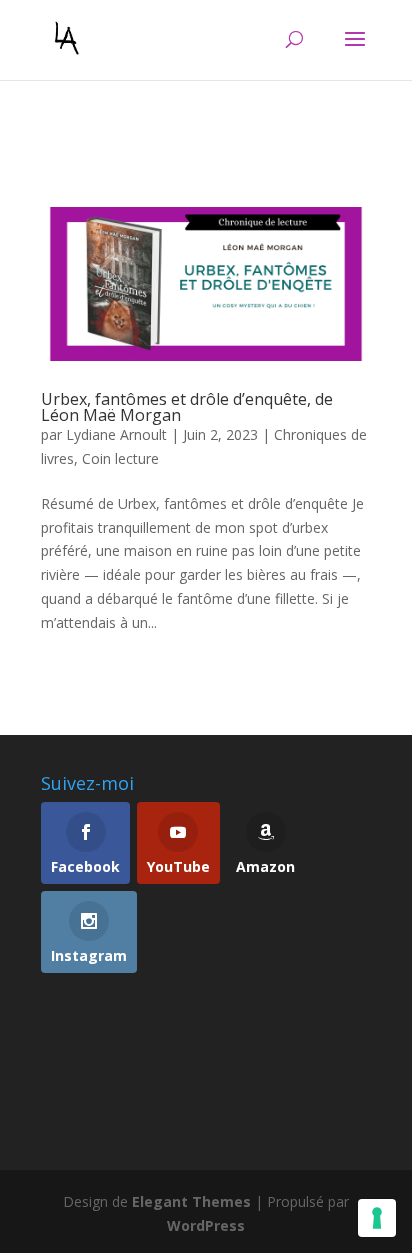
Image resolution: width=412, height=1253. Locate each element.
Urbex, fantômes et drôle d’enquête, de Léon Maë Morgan (187, 407)
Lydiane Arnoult (116, 434)
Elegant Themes (191, 1201)
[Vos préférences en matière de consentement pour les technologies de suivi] (377, 1218)
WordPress (206, 1225)
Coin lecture (120, 458)
